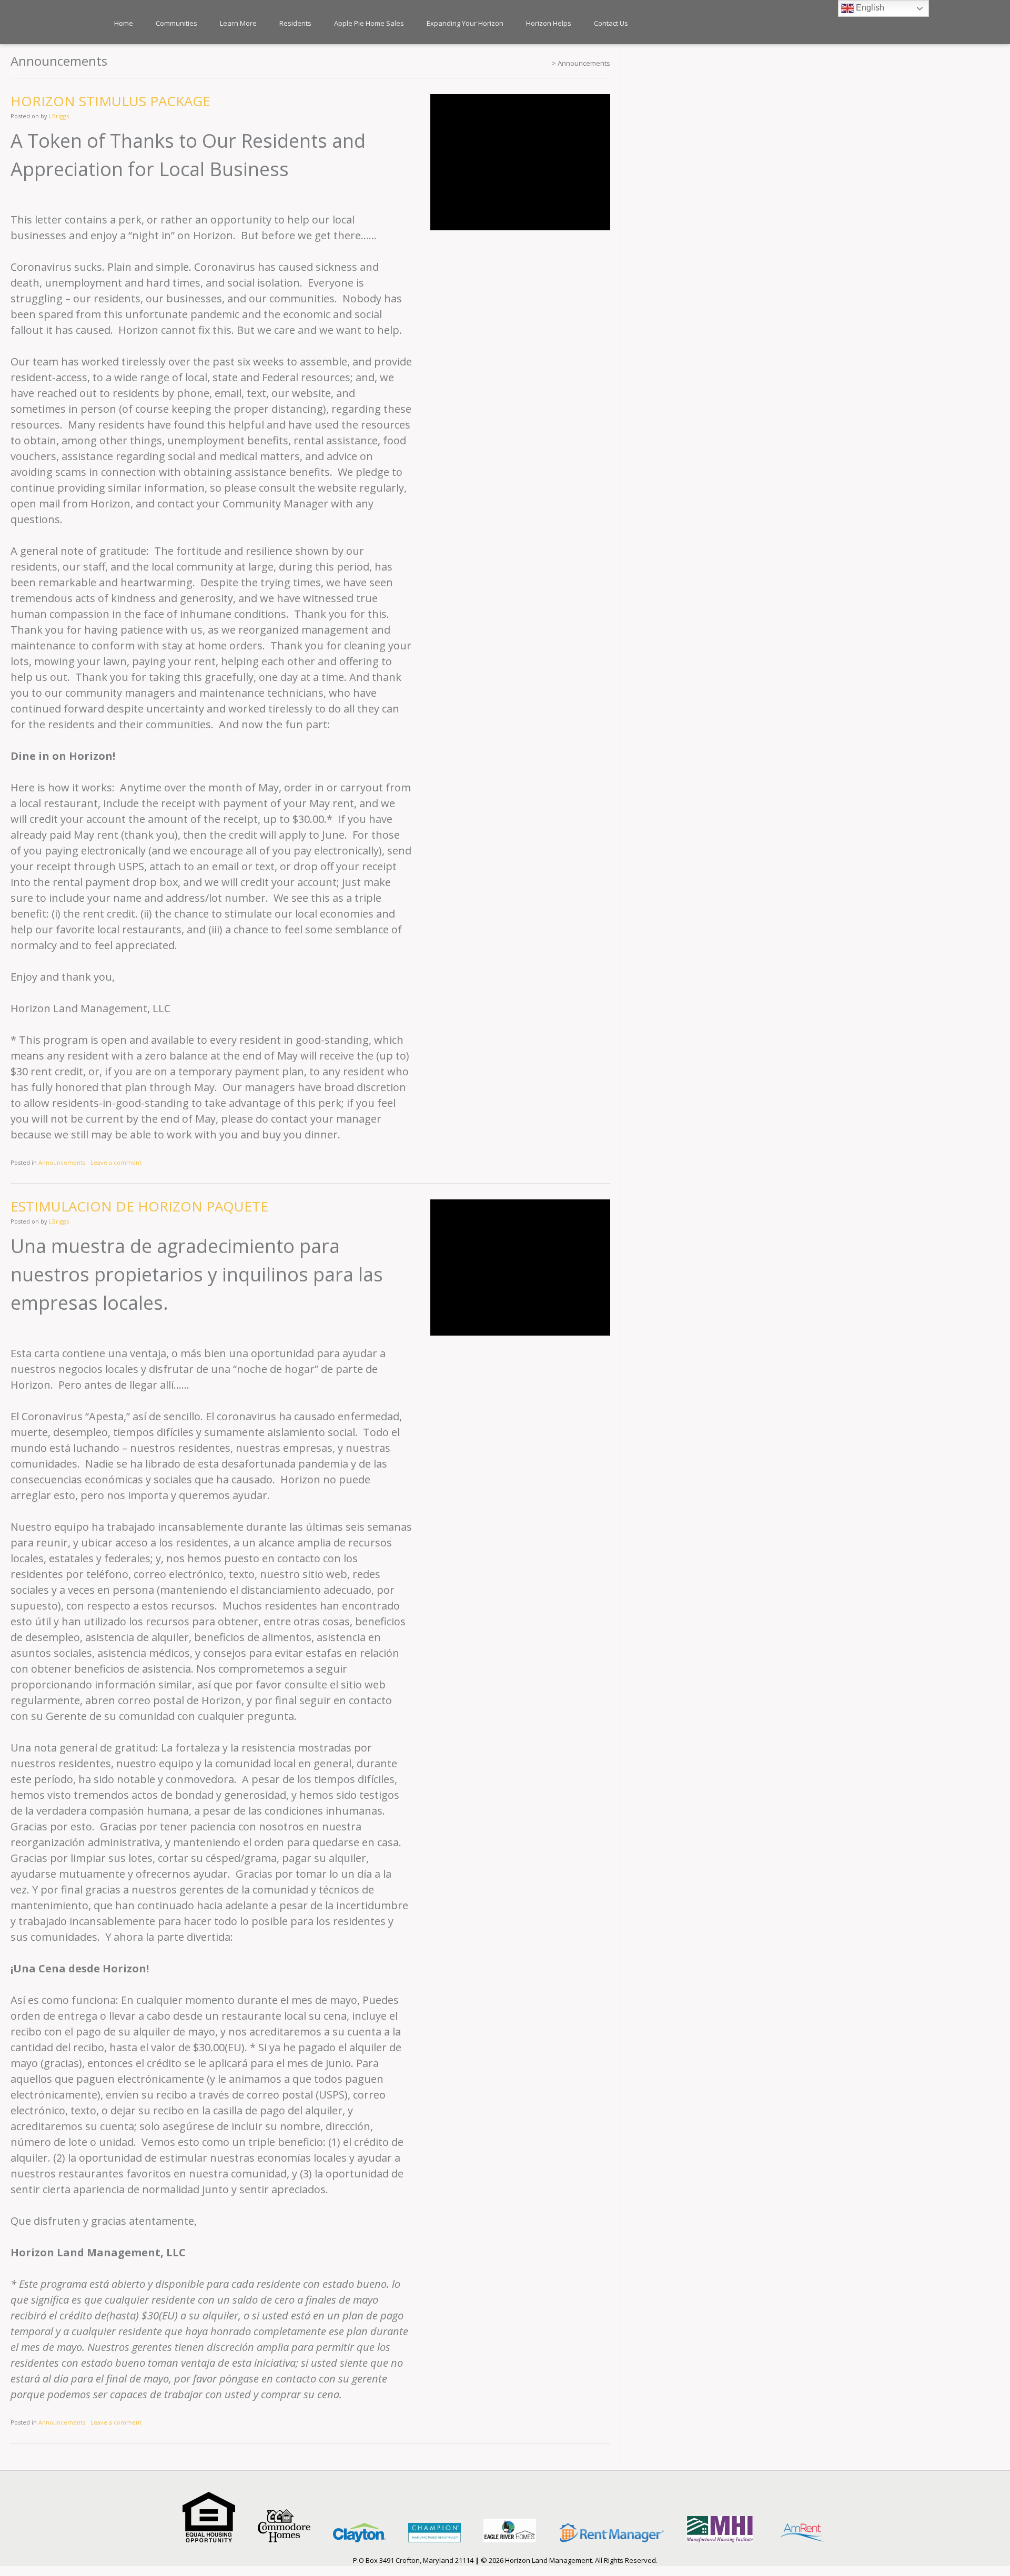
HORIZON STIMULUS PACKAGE (110, 101)
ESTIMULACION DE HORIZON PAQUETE (139, 1206)
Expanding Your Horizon (465, 23)
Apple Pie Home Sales (369, 23)
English (869, 8)
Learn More (238, 23)
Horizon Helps (549, 23)
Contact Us (611, 23)
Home (124, 23)
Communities (176, 23)
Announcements (62, 1162)
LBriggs (59, 116)
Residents (295, 23)
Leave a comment (116, 1162)
